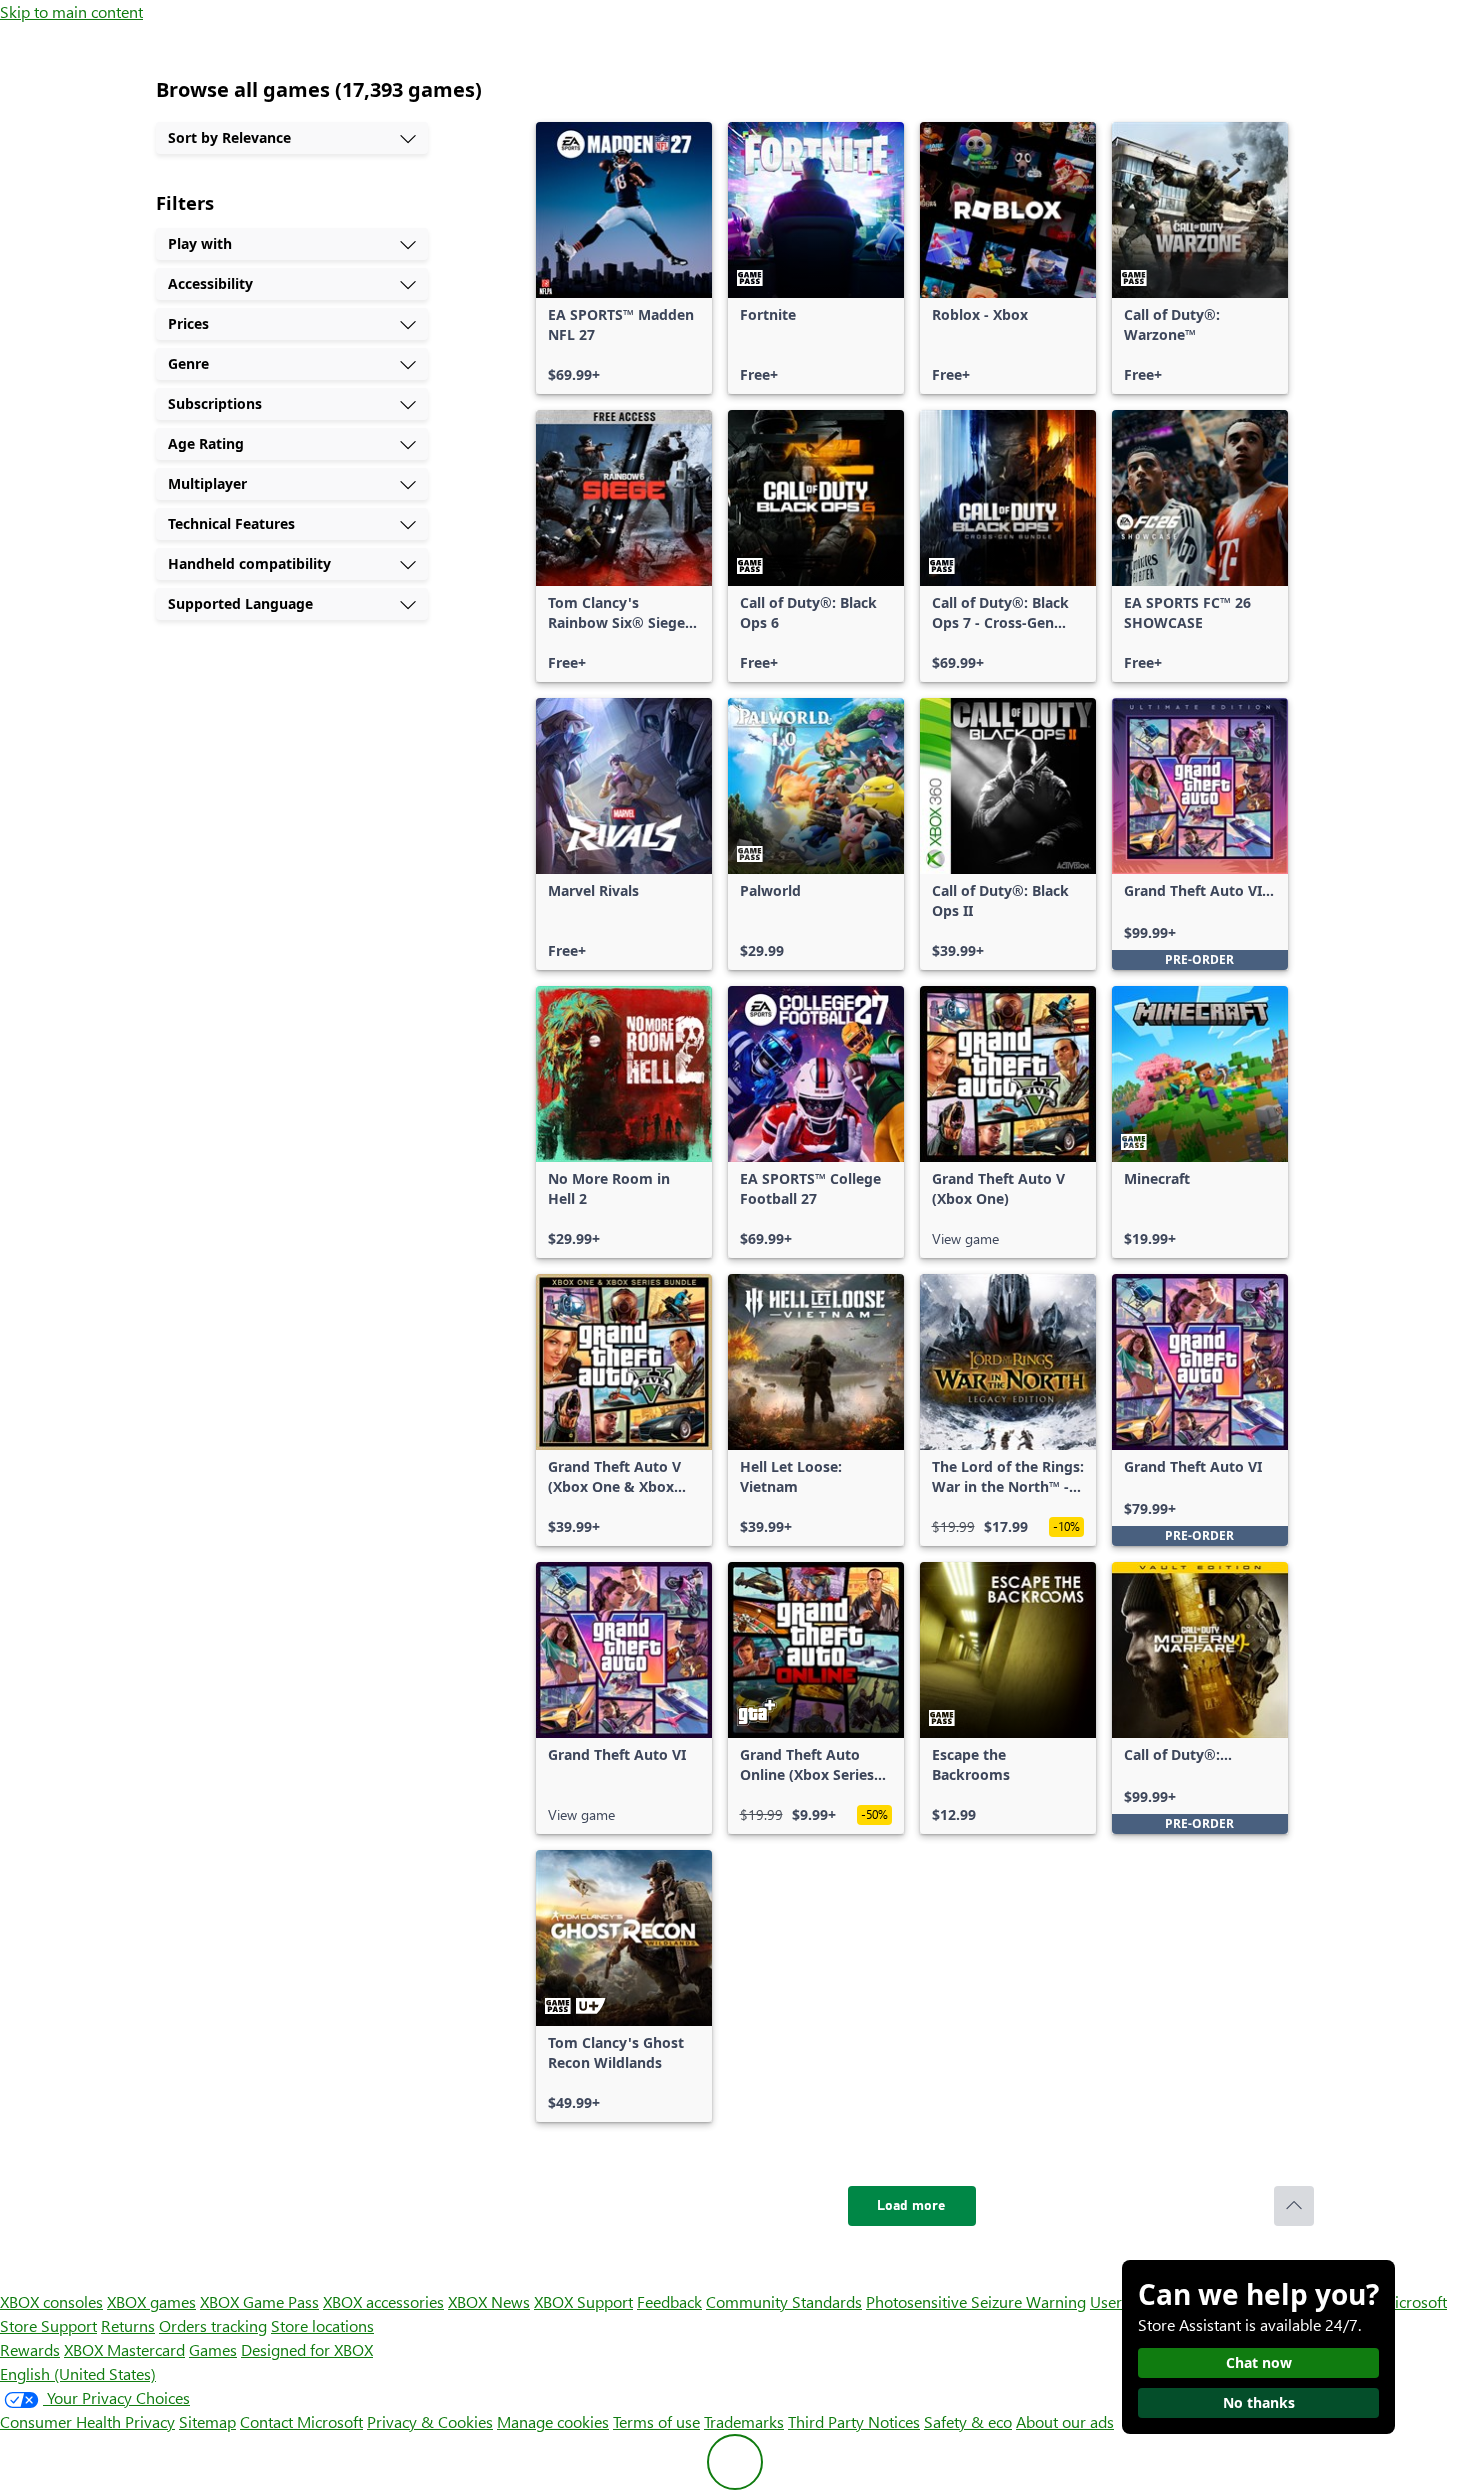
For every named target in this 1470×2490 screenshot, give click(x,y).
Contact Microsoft (301, 2421)
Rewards (30, 2349)
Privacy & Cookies (430, 2421)
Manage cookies (553, 2421)
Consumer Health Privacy (87, 2421)
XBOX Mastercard (124, 2349)
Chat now (1259, 2362)
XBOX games (151, 2301)
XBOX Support (583, 2301)
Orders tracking (213, 2325)
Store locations (322, 2325)
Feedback (669, 2301)
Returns (128, 2325)
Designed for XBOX (307, 2349)
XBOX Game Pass (259, 2301)
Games (213, 2349)
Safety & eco (968, 2421)
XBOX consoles (51, 2301)
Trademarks (744, 2421)
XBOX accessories (383, 2301)
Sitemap (207, 2421)
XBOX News (489, 2301)
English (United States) (78, 2373)
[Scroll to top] (1294, 2206)
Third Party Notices (854, 2421)
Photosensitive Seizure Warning (976, 2301)
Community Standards (784, 2301)
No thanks (1259, 2402)
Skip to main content (71, 11)
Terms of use (656, 2421)
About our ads (1065, 2421)
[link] (624, 258)
